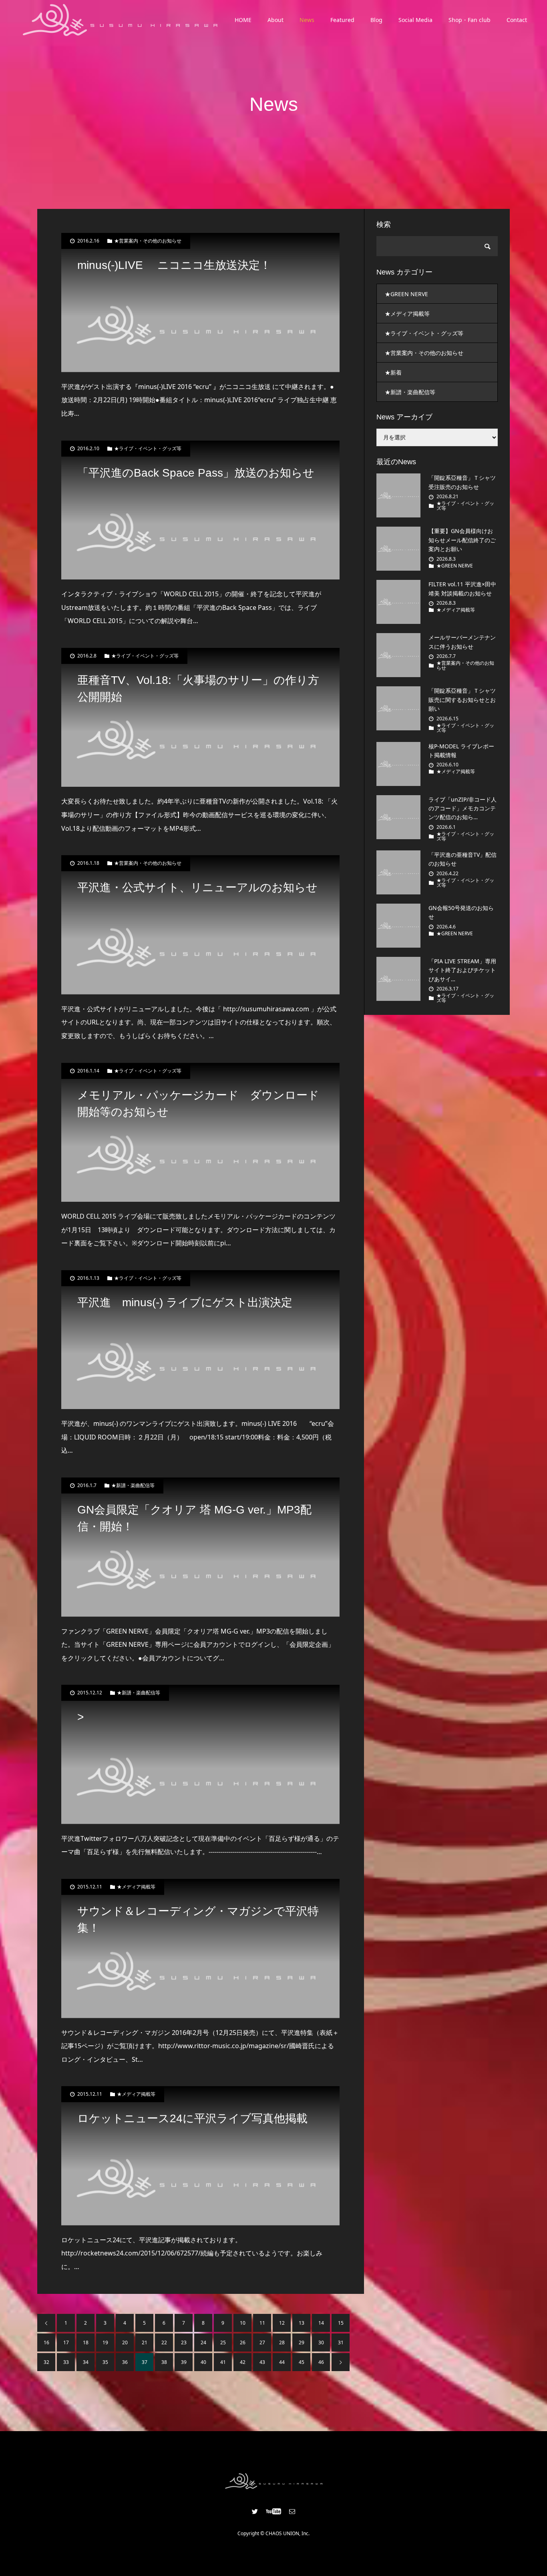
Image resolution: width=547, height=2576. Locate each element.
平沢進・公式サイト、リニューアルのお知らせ (197, 887)
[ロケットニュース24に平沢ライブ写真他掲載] (200, 2156)
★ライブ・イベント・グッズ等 (148, 449)
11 (262, 2323)
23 (184, 2342)
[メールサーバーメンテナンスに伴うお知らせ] (398, 655)
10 (243, 2323)
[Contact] (292, 2511)
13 (302, 2323)
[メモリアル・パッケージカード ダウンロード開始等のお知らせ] (200, 1133)
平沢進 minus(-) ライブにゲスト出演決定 (185, 1302)
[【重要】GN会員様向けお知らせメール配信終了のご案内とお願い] (398, 549)
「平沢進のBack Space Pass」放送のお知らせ (196, 473)
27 (262, 2342)
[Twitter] (255, 2511)
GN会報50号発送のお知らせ (461, 912)
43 (262, 2362)
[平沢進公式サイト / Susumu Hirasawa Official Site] (120, 20)
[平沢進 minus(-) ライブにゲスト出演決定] (200, 1340)
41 (223, 2362)
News (307, 20)
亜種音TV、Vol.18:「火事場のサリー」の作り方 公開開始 (200, 689)
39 (184, 2362)
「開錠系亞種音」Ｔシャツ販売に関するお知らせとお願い (462, 700)
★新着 (393, 372)
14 (321, 2323)
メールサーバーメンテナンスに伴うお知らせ (462, 642)
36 (125, 2362)
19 (105, 2342)
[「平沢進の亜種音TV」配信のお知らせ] (398, 872)
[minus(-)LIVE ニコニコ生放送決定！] (200, 303)
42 (243, 2362)
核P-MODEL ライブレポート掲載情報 (461, 751)
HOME (243, 20)
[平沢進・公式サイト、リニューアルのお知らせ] (200, 925)
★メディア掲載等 (136, 1887)
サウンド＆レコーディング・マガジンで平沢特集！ (198, 1919)
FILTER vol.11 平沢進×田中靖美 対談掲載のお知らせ (462, 588)
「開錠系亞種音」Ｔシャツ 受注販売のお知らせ (462, 482)
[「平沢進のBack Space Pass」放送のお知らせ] (200, 510)
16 (46, 2342)
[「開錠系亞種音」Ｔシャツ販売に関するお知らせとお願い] (398, 708)
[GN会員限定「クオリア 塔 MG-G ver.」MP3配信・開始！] (200, 1547)
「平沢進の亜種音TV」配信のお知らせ (463, 859)
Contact (517, 20)
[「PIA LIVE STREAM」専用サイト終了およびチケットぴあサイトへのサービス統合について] (398, 979)
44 (282, 2362)
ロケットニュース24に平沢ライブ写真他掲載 (192, 2118)
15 (341, 2323)
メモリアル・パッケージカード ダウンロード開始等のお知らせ (198, 1104)
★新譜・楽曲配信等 (133, 1485)
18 (86, 2342)
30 (321, 2342)
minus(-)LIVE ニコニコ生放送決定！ (174, 265)
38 (164, 2362)
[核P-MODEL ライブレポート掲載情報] (398, 764)
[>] (200, 1754)
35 (105, 2362)
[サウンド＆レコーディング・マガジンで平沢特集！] (200, 1949)
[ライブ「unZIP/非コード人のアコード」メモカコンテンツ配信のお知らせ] (398, 817)
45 (302, 2362)
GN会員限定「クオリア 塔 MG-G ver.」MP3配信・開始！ (194, 1518)
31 (341, 2342)
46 (321, 2362)
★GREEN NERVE (406, 294)
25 (223, 2342)
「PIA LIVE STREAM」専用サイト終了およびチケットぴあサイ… (462, 970)
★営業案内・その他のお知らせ (148, 241)
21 (145, 2342)
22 (164, 2342)
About (276, 20)
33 (66, 2362)
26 (243, 2342)
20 (125, 2342)
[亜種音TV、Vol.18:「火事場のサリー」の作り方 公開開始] (200, 718)
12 (282, 2323)
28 (282, 2342)
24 (203, 2342)
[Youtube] (274, 2511)
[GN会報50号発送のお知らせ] (398, 926)
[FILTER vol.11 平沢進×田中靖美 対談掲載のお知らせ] (398, 602)
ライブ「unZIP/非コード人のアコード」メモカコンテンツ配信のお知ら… (463, 808)
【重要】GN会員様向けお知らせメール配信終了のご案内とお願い (462, 540)
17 (66, 2342)
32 (46, 2362)
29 (302, 2342)
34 (86, 2362)
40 (203, 2362)
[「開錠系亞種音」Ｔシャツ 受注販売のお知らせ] (398, 495)
